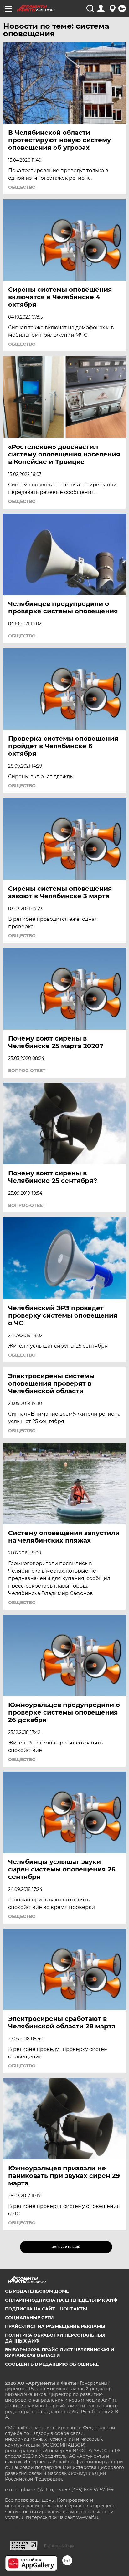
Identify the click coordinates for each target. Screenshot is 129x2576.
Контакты (74, 2309)
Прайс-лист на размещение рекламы (55, 2326)
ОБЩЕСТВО (22, 187)
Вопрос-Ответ (27, 1071)
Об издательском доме (37, 2291)
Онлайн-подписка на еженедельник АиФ (61, 2300)
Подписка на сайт (30, 2309)
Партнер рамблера (59, 2546)
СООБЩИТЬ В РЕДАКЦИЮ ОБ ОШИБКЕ (52, 2364)
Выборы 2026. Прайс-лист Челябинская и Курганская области (60, 2353)
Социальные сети (29, 2318)
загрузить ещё (66, 2247)
